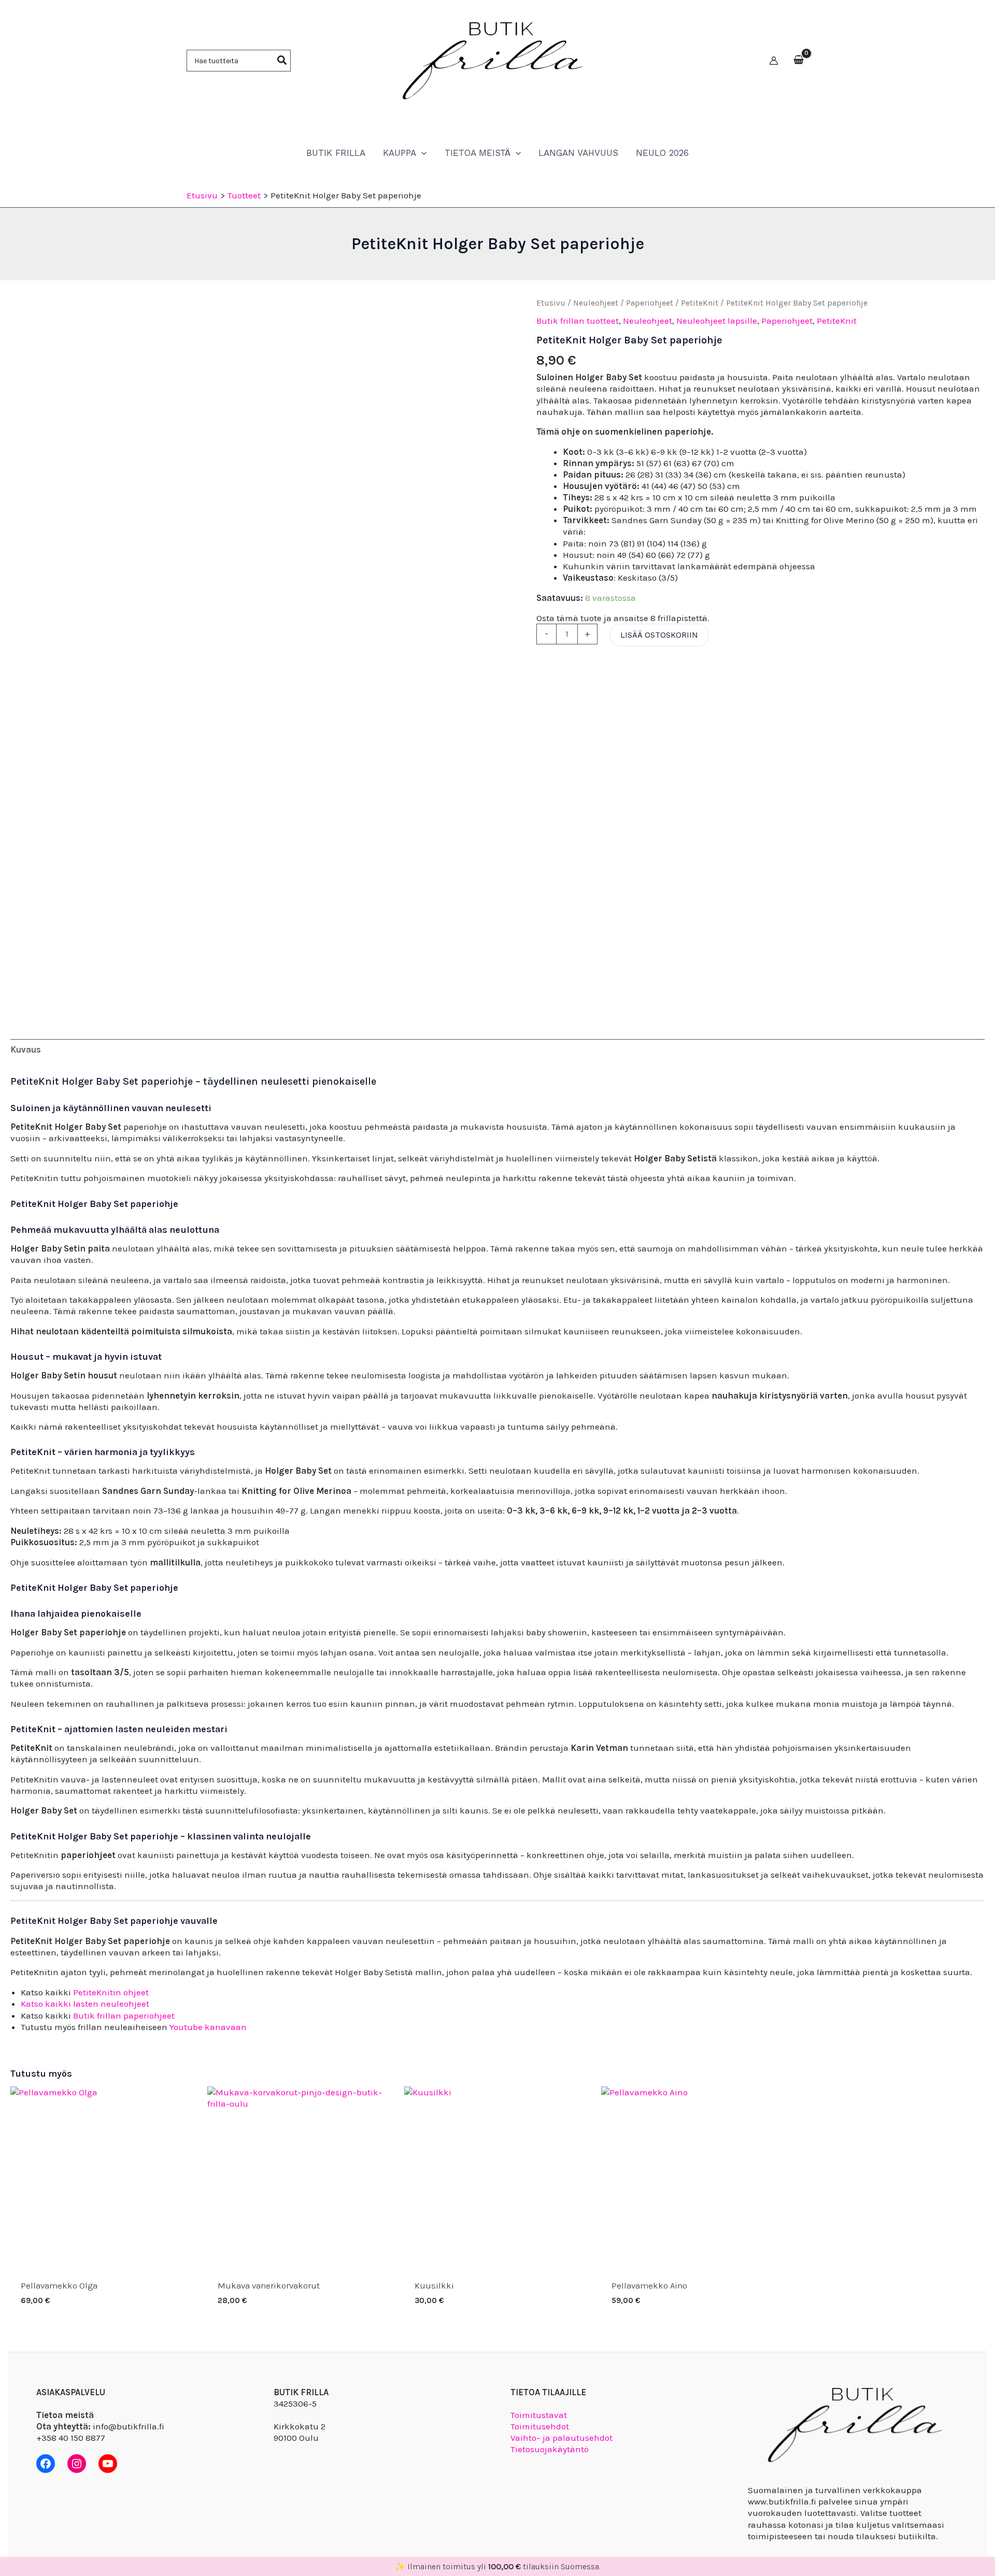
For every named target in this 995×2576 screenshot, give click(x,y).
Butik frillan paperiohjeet (124, 2016)
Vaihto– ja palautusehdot (562, 2438)
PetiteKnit (700, 303)
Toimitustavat (539, 2415)
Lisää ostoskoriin (659, 635)
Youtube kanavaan (208, 2027)
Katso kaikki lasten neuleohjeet (85, 2004)
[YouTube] (108, 2464)
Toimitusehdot (540, 2426)
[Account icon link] (774, 61)
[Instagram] (77, 2464)
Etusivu (551, 303)
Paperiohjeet (650, 303)
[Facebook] (46, 2464)
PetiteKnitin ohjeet (111, 1992)
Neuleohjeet (596, 303)
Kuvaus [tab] (26, 1049)
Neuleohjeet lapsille (717, 321)
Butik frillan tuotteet (578, 321)
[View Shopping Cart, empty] (799, 61)
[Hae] (282, 61)
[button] (421, 153)
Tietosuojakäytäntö (550, 2449)
